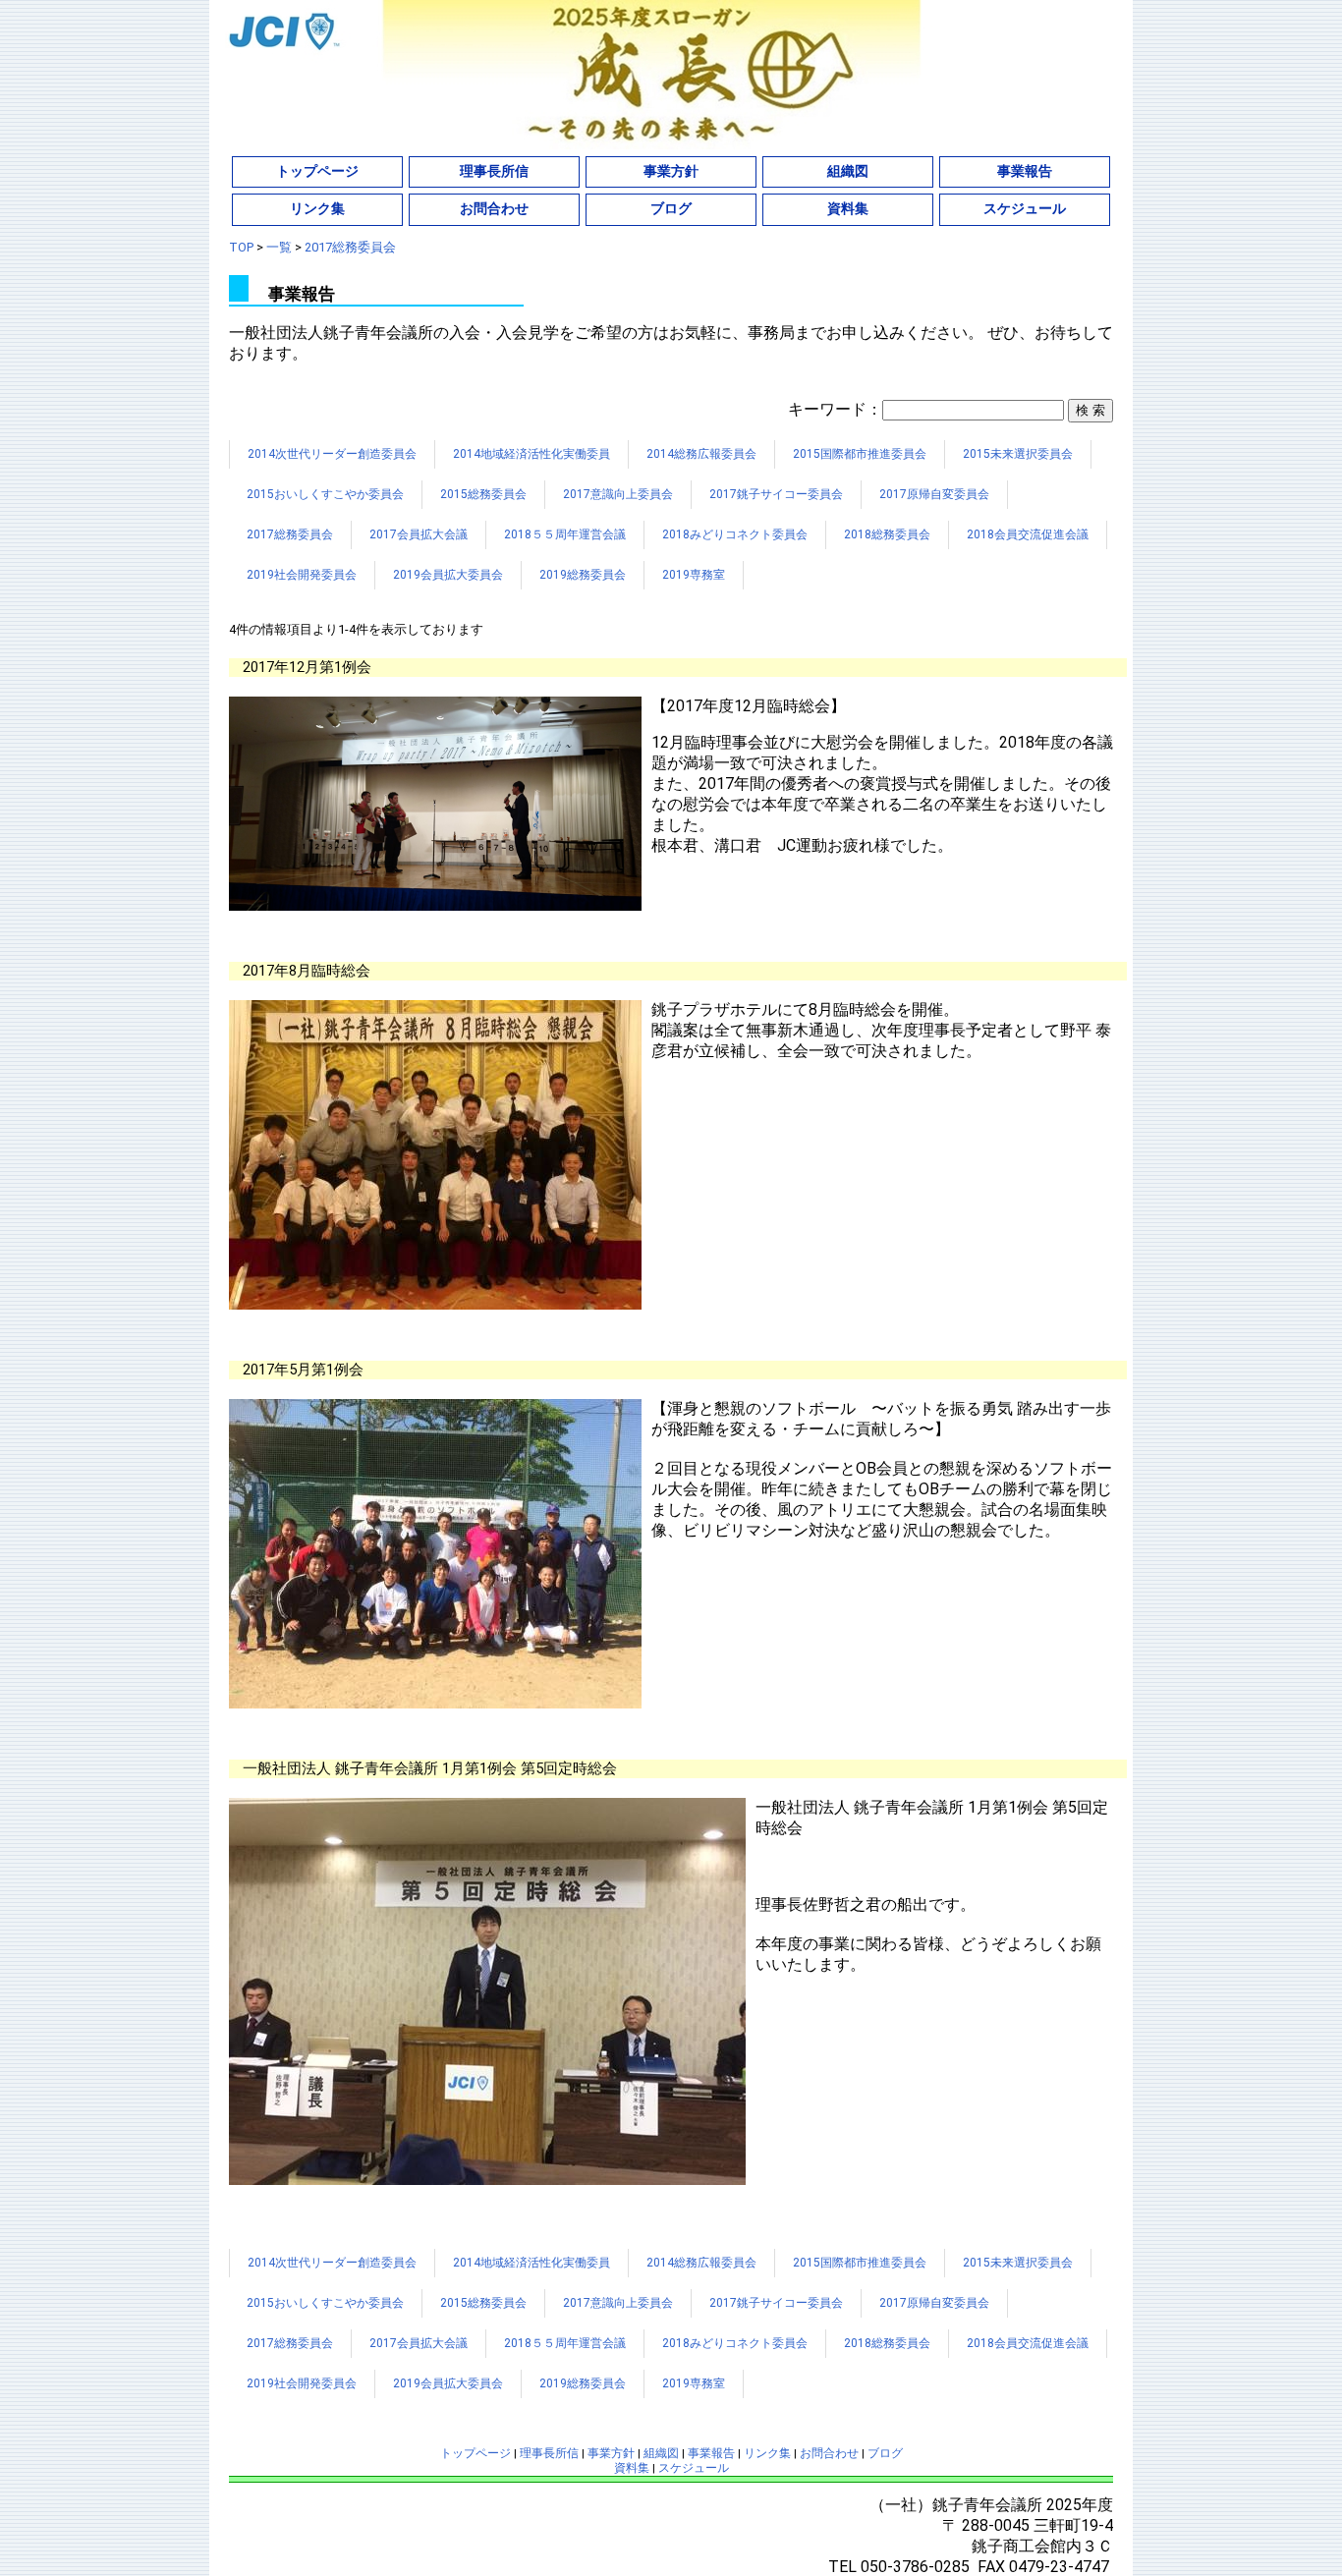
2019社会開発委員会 (302, 575)
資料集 (848, 208)
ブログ (671, 208)
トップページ (317, 171)
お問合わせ (494, 208)
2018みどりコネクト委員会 (735, 534)
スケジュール (1025, 208)
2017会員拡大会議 (419, 534)
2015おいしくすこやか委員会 (325, 494)
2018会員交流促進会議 (1028, 534)
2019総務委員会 (583, 575)
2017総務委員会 (290, 534)
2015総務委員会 (483, 494)
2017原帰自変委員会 (934, 494)
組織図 (848, 171)
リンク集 (317, 208)
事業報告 (1025, 171)
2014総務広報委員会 (701, 454)
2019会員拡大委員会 (448, 575)
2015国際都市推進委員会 (860, 454)
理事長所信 (494, 171)
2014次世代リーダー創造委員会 (332, 454)
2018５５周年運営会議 (565, 534)
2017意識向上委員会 (618, 494)
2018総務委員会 (887, 534)
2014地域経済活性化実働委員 (531, 454)
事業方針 (671, 171)
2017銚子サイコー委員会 (776, 494)
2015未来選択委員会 (1018, 454)
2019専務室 (694, 575)
